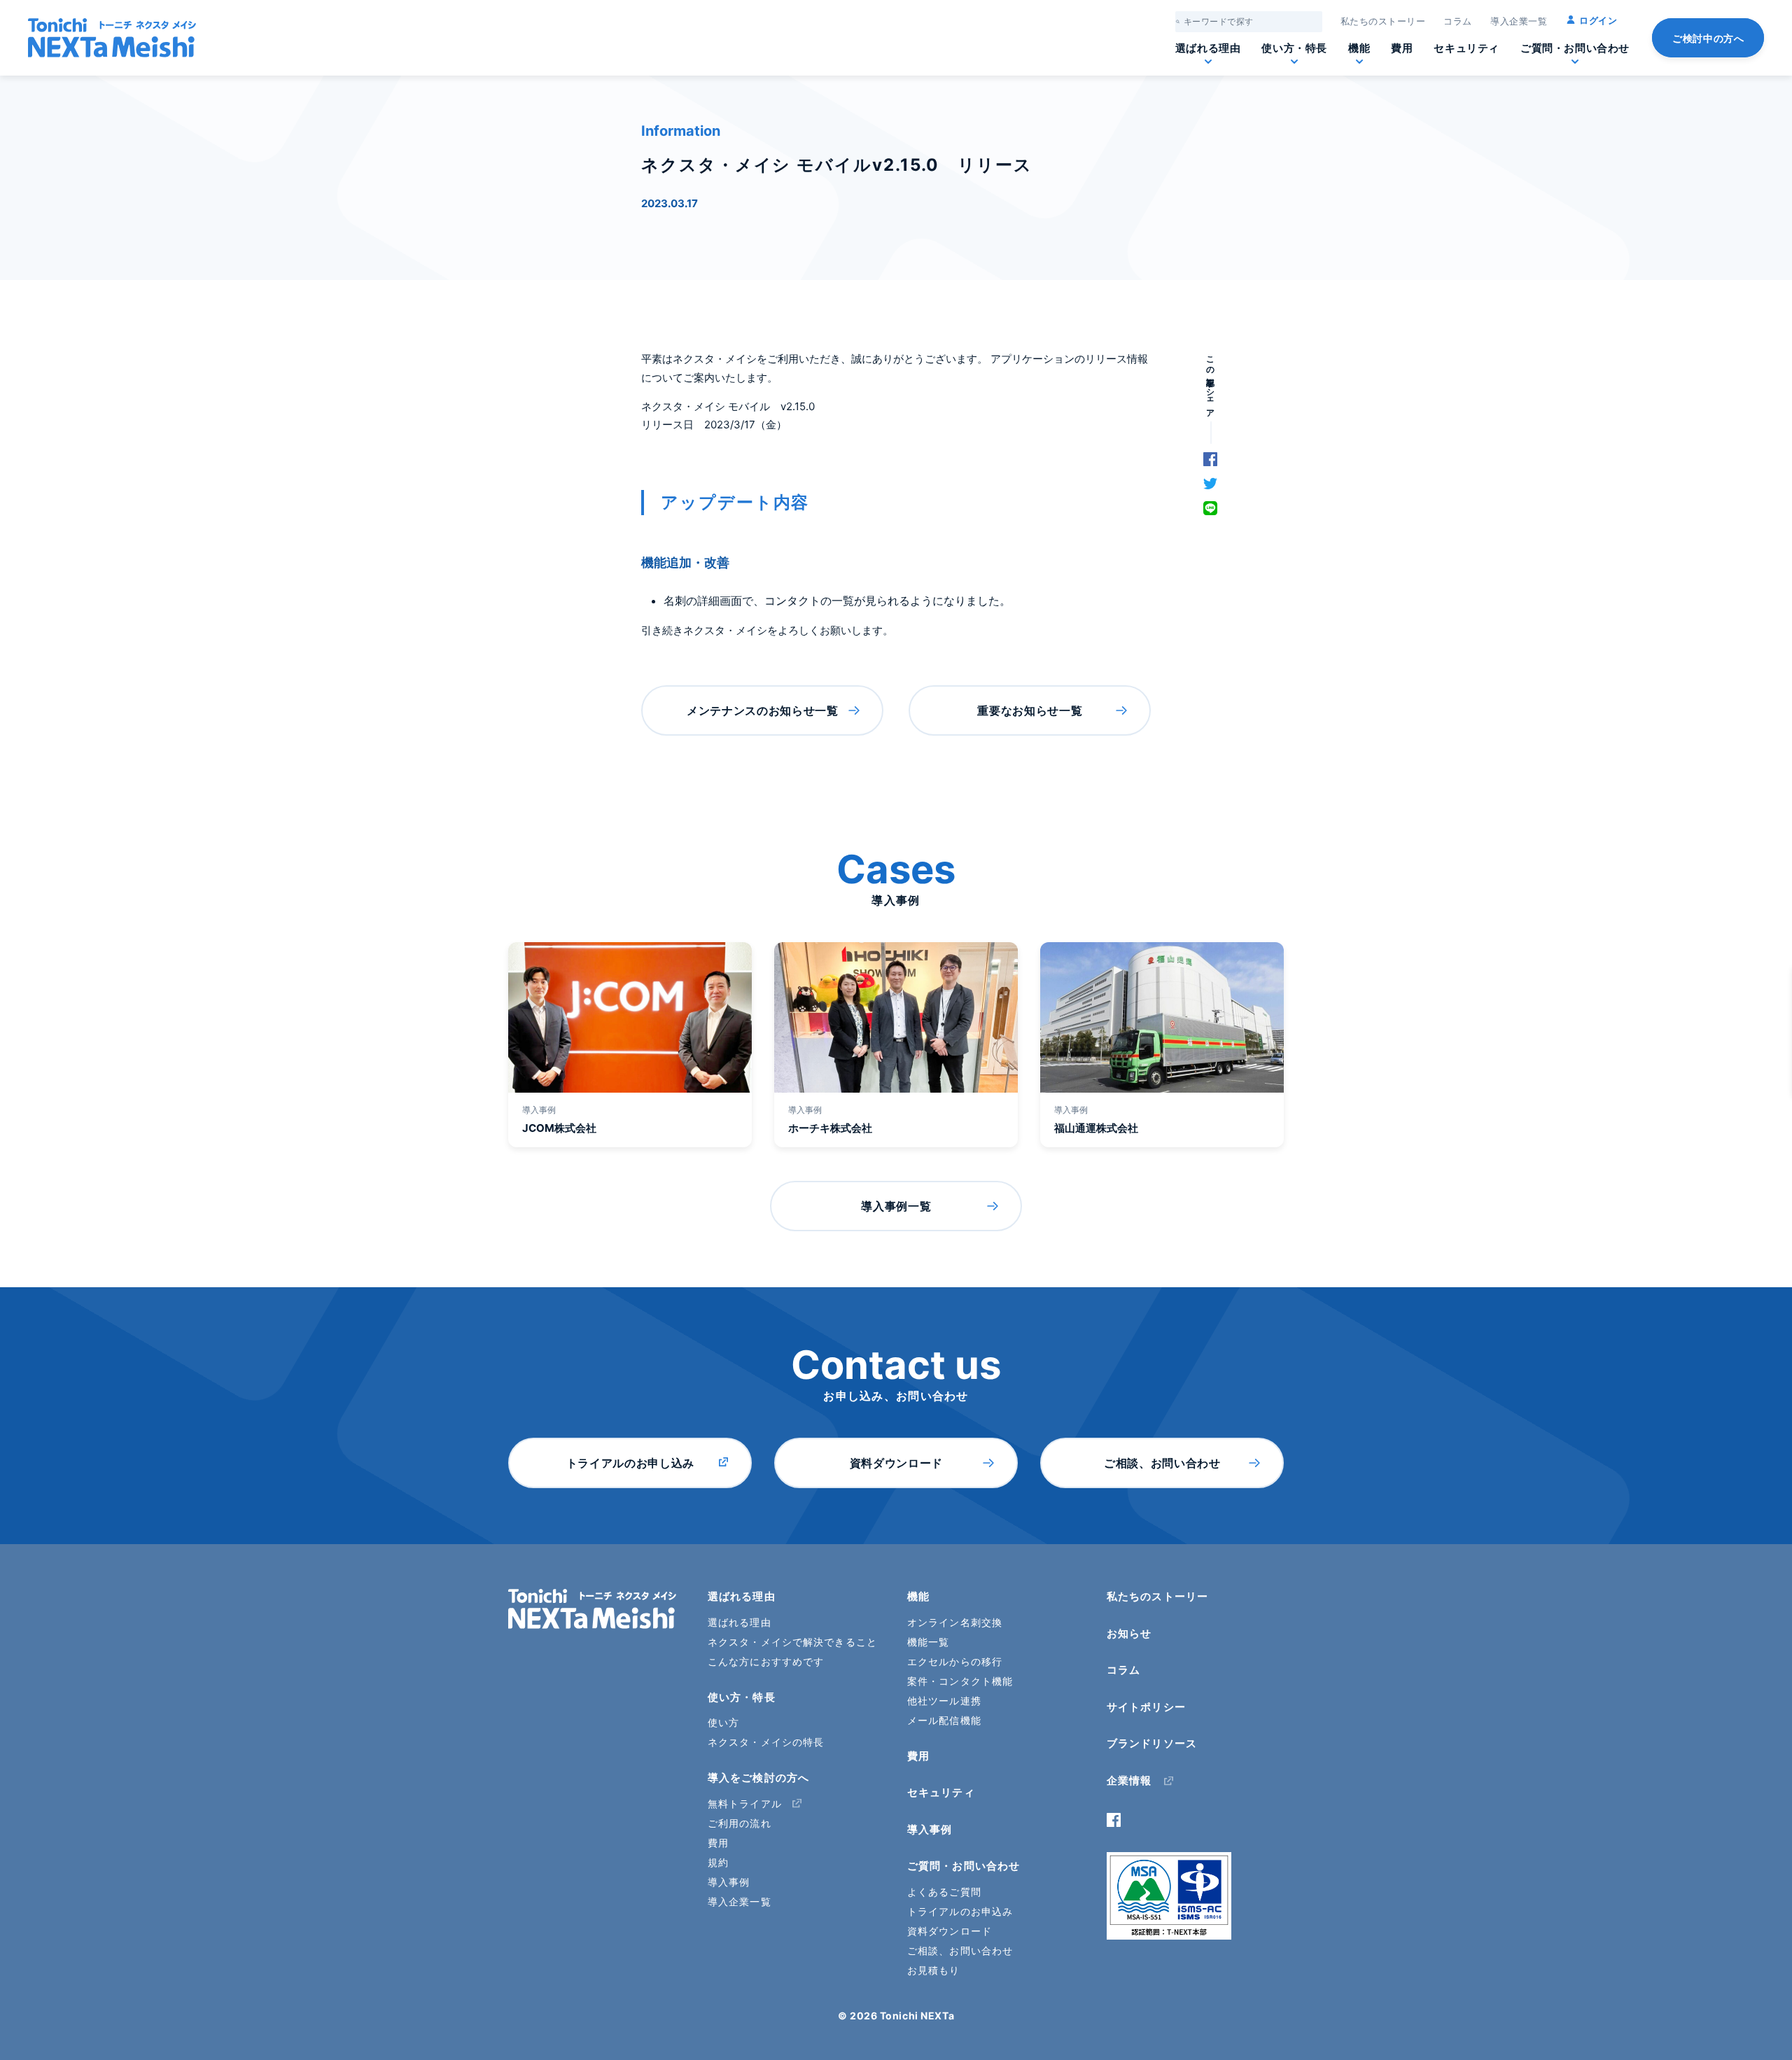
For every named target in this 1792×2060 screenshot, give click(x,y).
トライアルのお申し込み (630, 1463)
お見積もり (934, 1970)
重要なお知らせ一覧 (1030, 710)
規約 (718, 1862)
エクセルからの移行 (955, 1661)
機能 (1359, 48)
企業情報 (1129, 1780)
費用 (1402, 48)
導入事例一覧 (896, 1206)
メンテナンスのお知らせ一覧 (762, 710)
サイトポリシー (1146, 1707)
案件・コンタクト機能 (960, 1681)
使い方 (723, 1722)
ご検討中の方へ (1708, 38)
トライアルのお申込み (960, 1911)
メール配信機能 (944, 1720)
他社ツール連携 (944, 1701)
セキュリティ (1466, 48)
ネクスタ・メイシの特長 (766, 1742)
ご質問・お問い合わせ (1575, 48)
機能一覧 (928, 1642)
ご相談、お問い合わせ (1162, 1463)
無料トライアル (745, 1803)
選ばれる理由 (1208, 48)
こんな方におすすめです (766, 1661)
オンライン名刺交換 (955, 1622)
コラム (1458, 21)
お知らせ (1129, 1633)
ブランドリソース (1152, 1743)
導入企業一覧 (1519, 21)
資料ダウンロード (896, 1463)
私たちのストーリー (1383, 21)
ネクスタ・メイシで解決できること (792, 1642)
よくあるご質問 (944, 1892)
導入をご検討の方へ (758, 1778)
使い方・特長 (1294, 48)
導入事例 (729, 1882)
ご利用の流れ (740, 1823)
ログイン (1598, 20)
